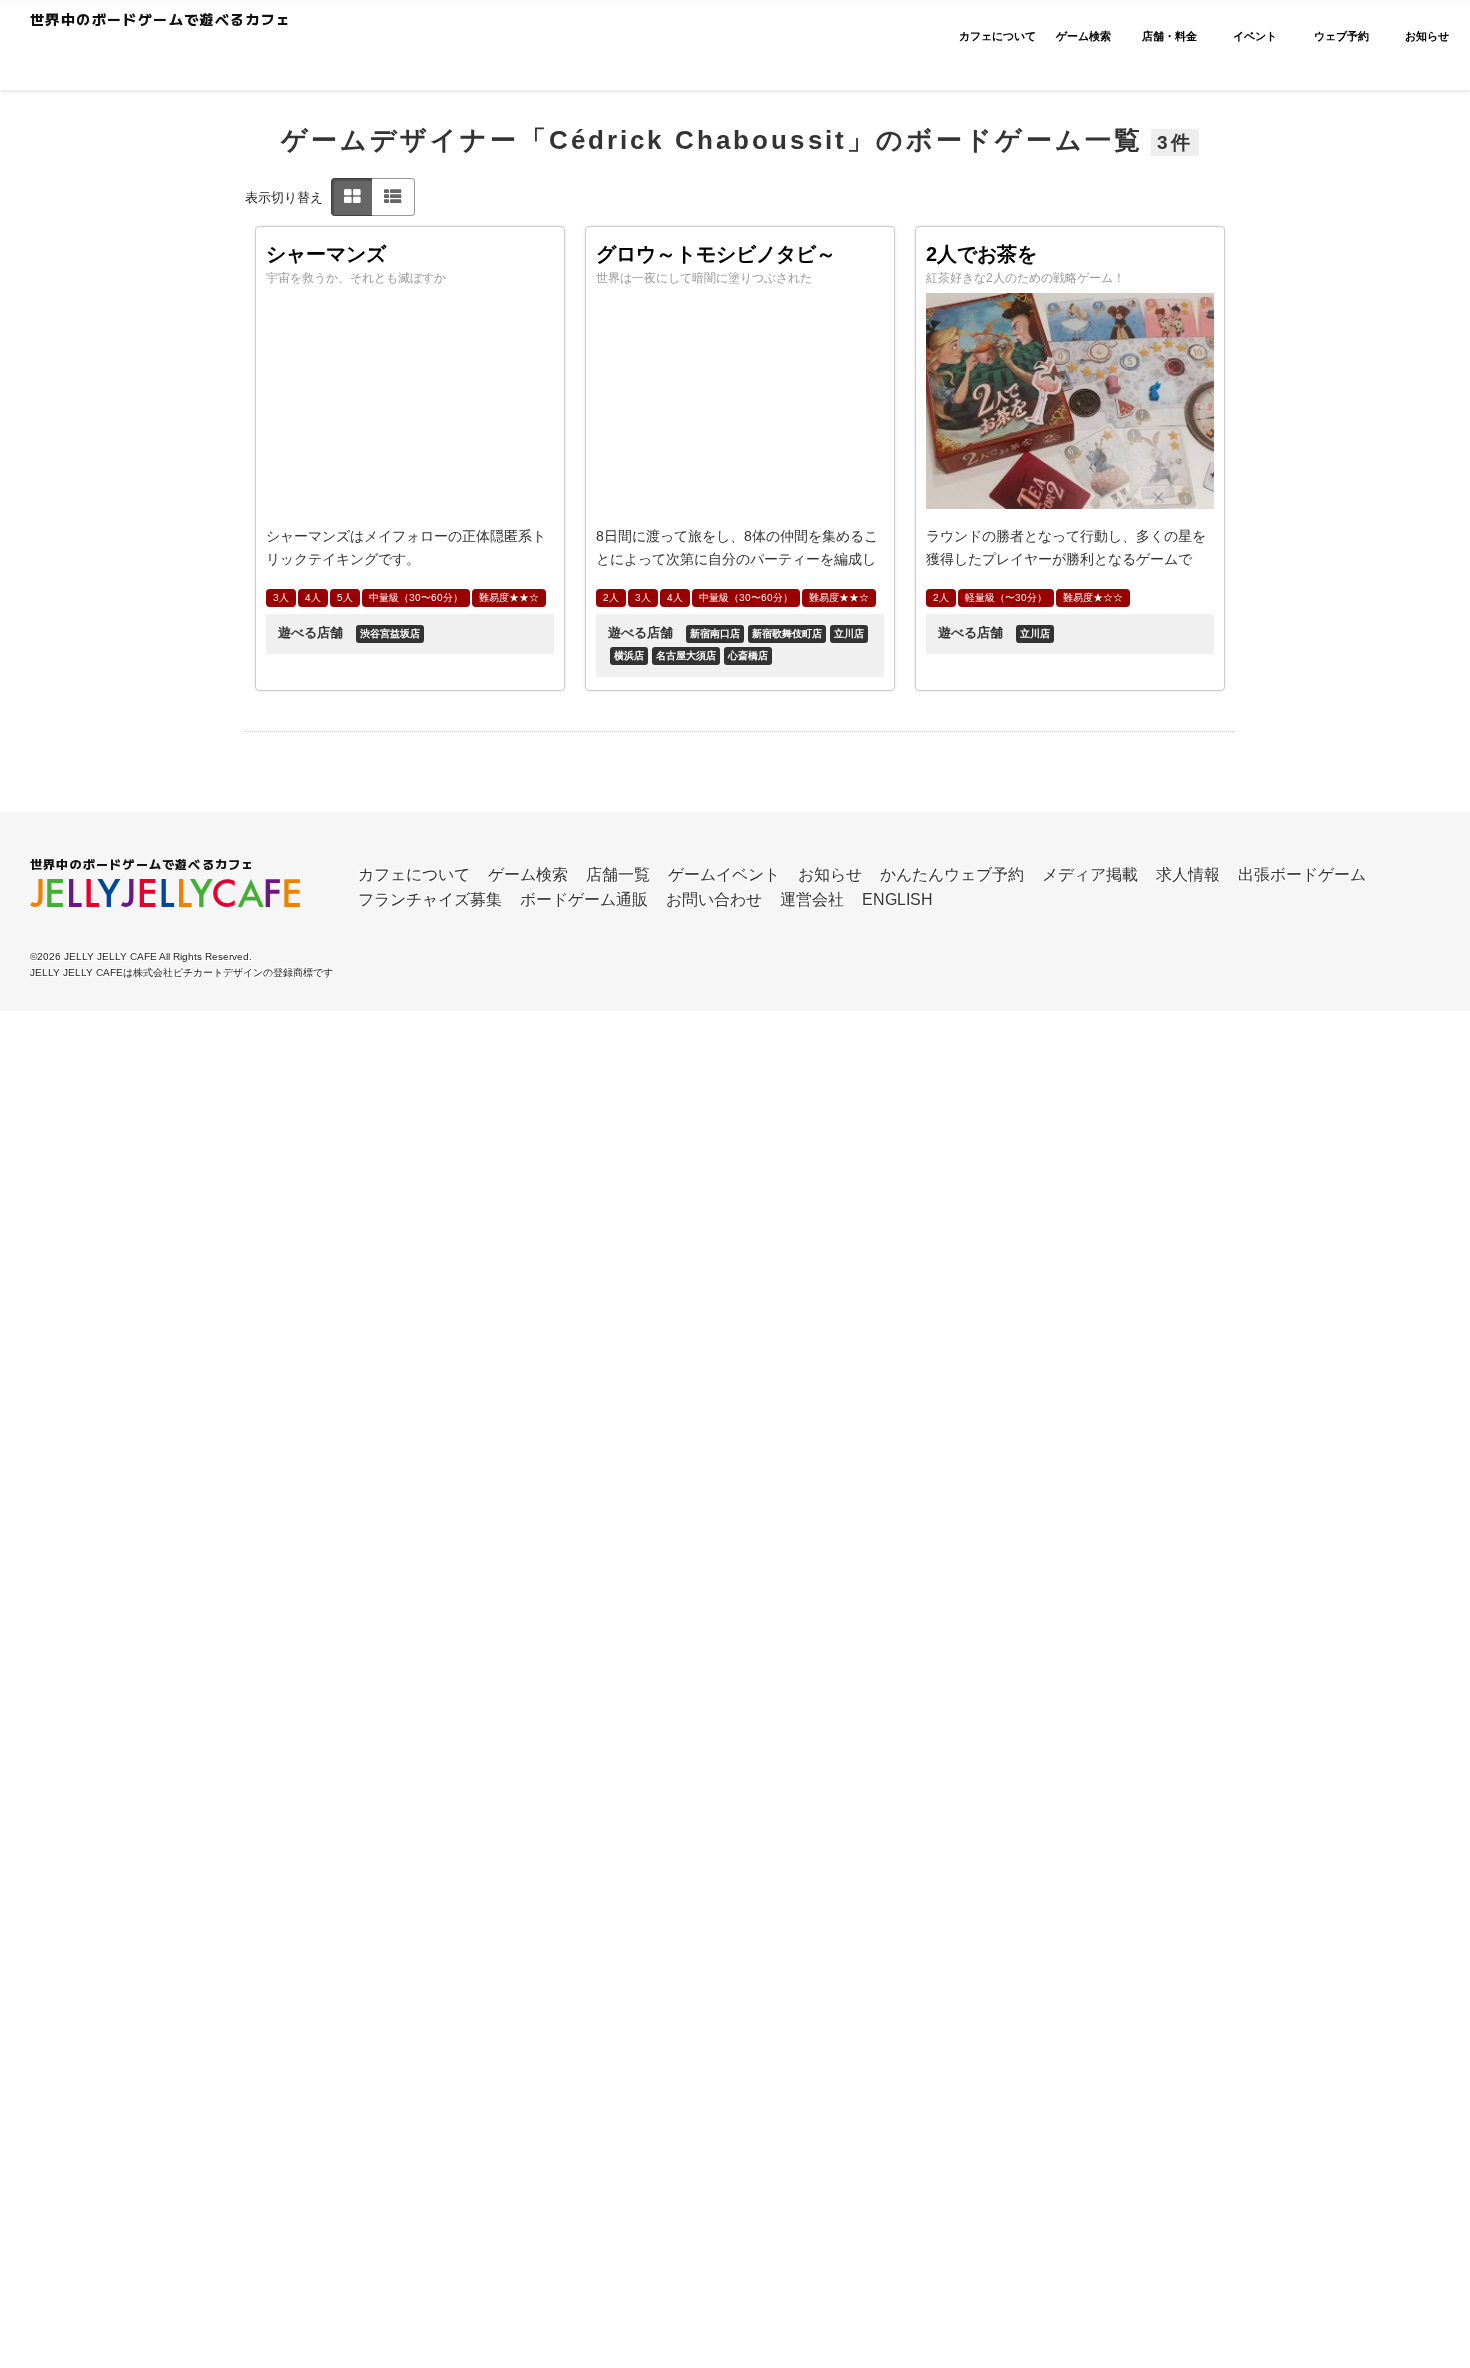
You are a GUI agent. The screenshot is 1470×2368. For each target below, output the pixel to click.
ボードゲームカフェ (222, 56)
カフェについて (414, 874)
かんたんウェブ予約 (952, 874)
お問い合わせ (714, 899)
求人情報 (1188, 874)
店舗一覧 (618, 874)
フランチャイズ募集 (430, 899)
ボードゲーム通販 (584, 899)
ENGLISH (897, 899)
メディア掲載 (1090, 874)
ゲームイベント (724, 874)
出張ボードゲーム (1302, 874)
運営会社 (812, 899)
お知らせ (830, 874)
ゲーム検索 (528, 874)
